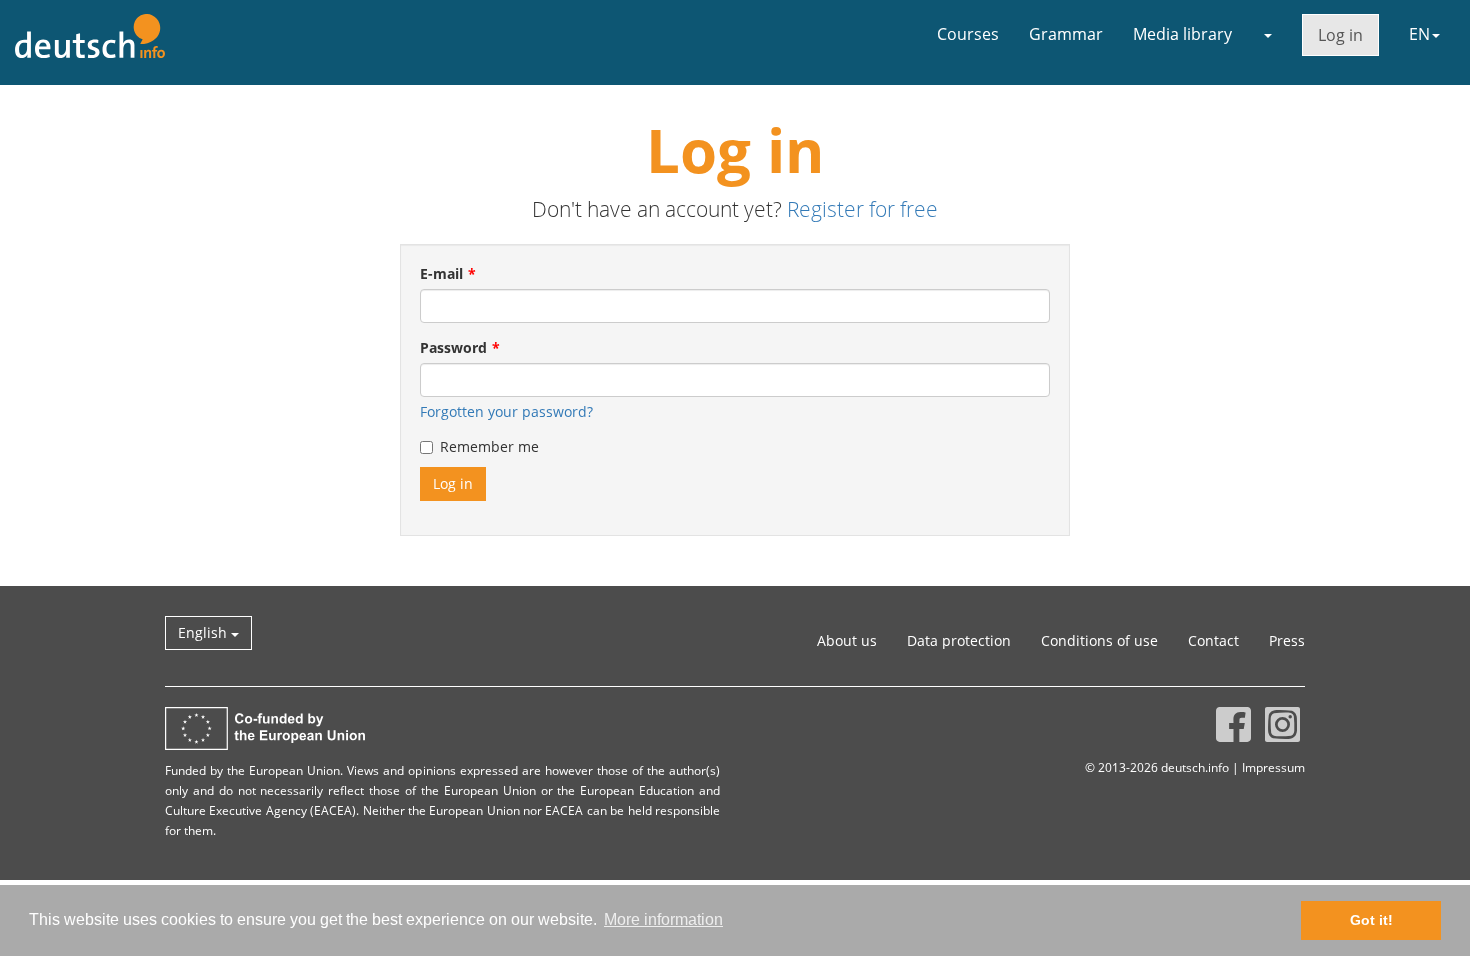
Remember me (489, 446)
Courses (968, 34)
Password (453, 347)
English (204, 632)
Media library (1182, 34)
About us (847, 640)
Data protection (959, 640)
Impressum (1273, 767)
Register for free (862, 209)
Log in (1340, 35)
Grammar (1066, 34)
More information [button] (663, 919)
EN (1419, 34)
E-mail (441, 273)
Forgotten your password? (506, 411)
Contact (1213, 640)
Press (1287, 640)
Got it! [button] (1371, 920)
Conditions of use (1099, 640)
